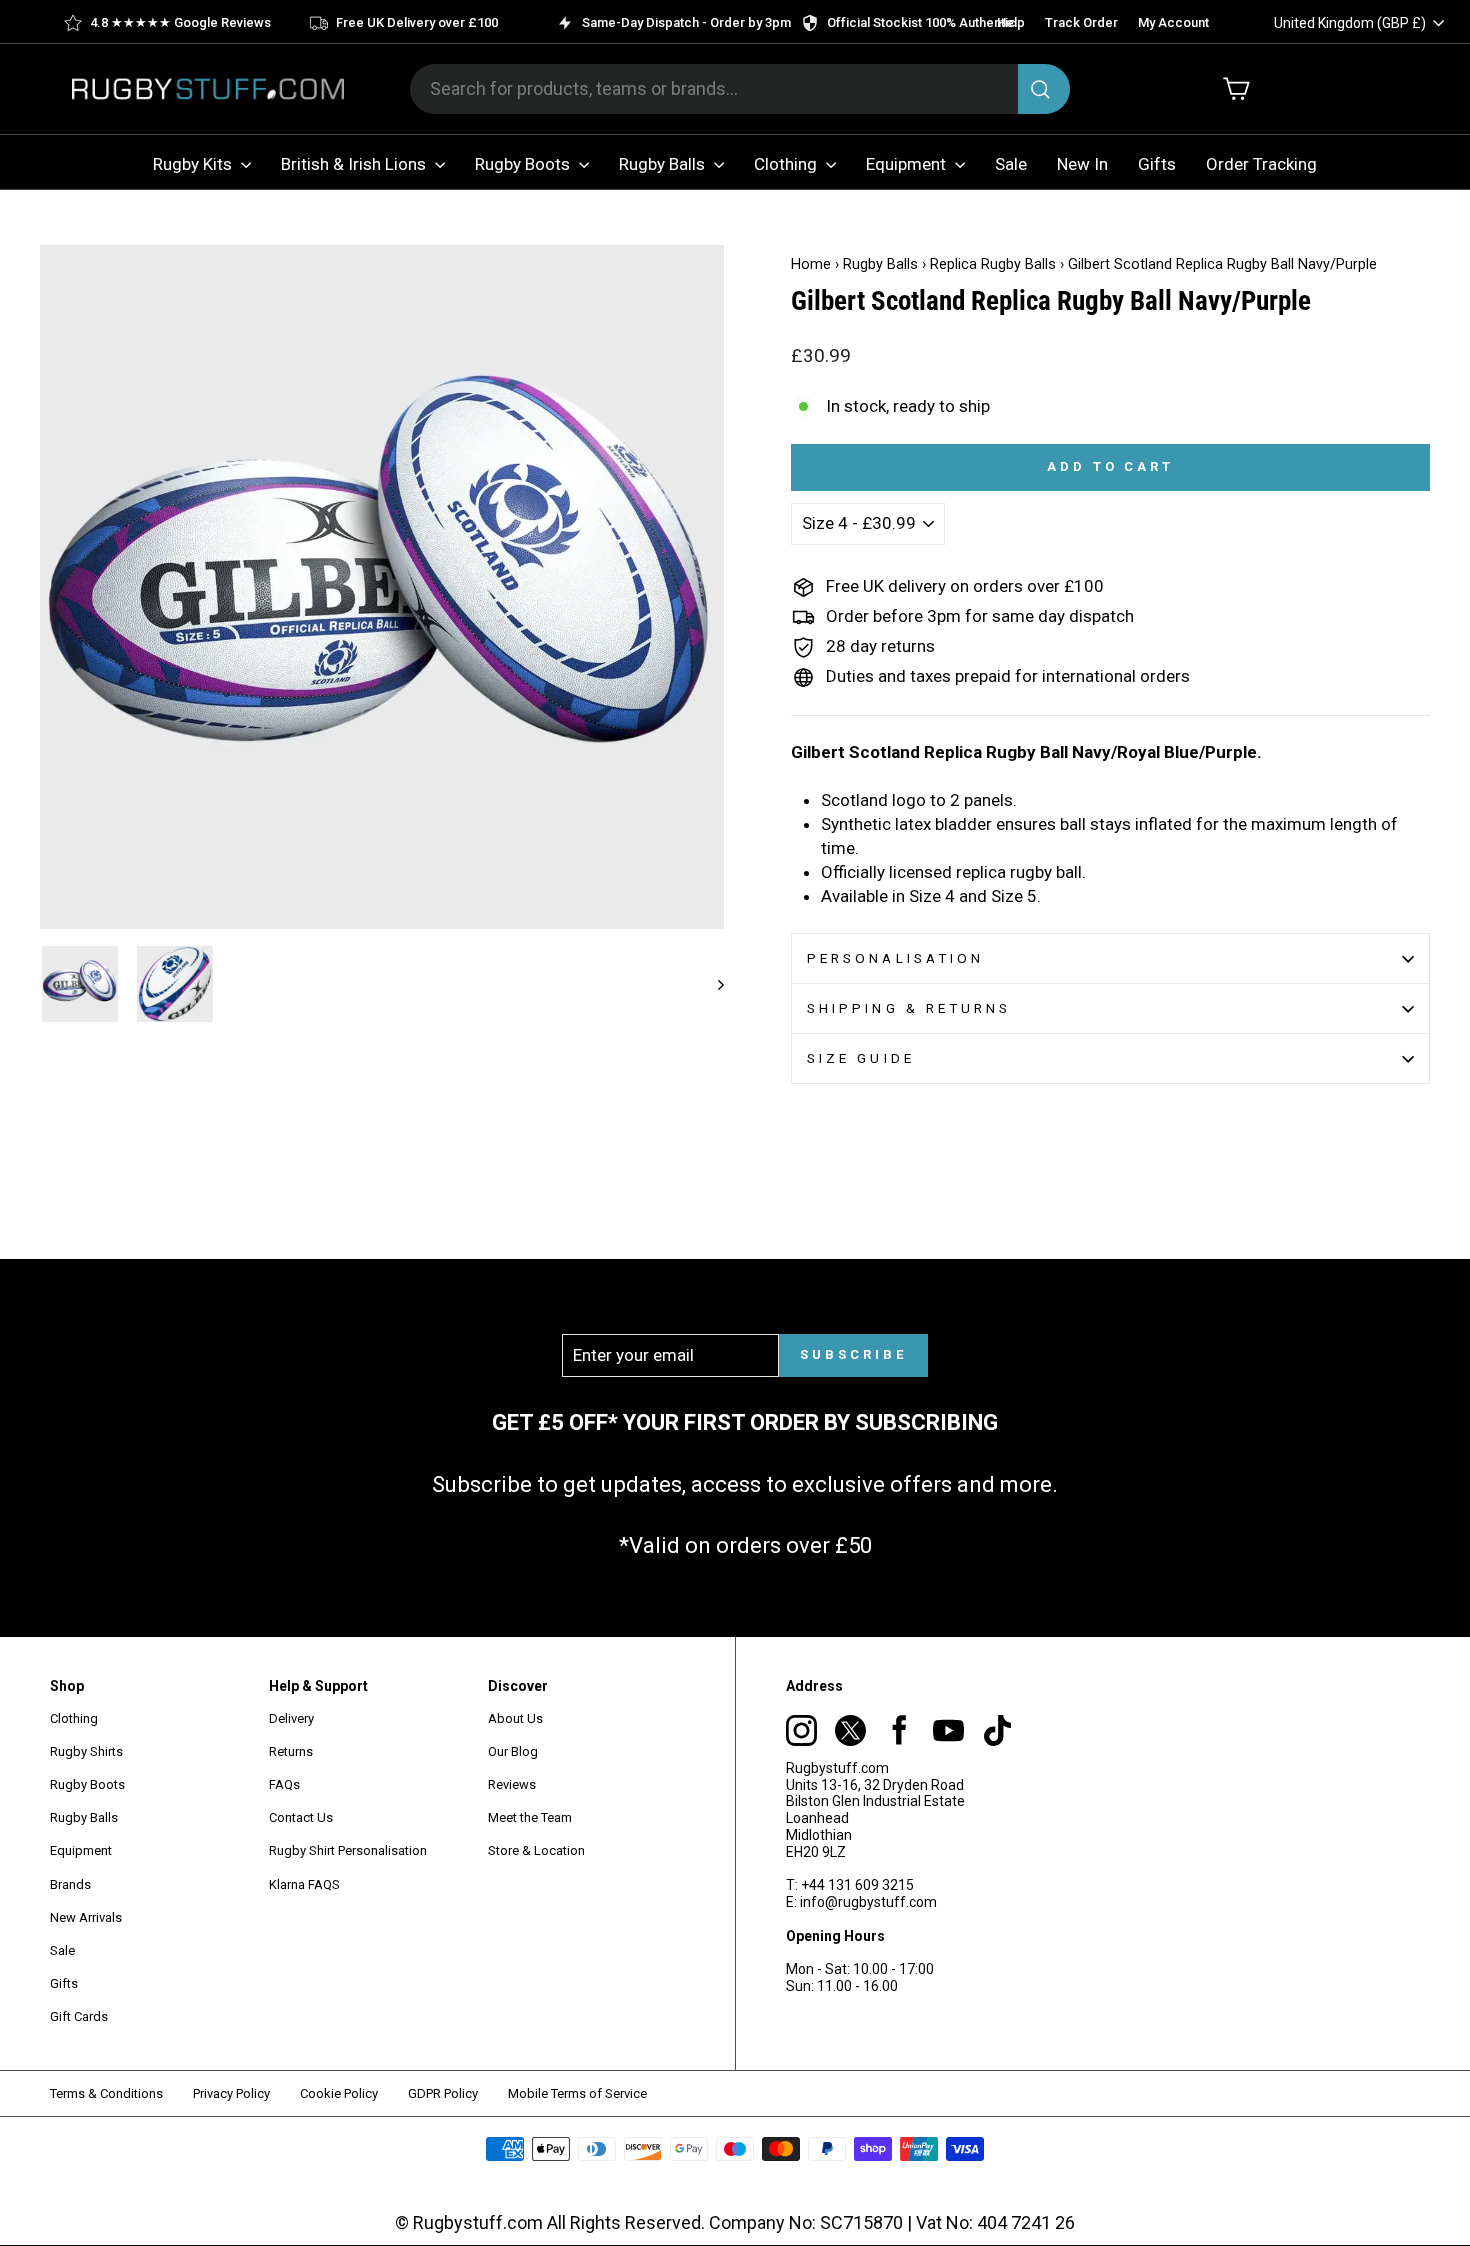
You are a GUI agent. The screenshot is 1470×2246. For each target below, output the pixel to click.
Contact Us (301, 1817)
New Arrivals (86, 1917)
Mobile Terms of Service (577, 2093)
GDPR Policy (443, 2093)
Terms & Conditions (106, 2093)
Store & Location (536, 1850)
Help (1011, 22)
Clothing (787, 164)
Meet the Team (530, 1817)
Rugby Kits (194, 164)
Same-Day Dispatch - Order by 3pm (686, 22)
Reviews (512, 1784)
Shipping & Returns (909, 1008)
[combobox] (740, 89)
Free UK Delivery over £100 (417, 22)
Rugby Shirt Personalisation (348, 1850)
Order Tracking (1261, 164)
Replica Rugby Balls (993, 264)
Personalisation (895, 958)
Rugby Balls (664, 164)
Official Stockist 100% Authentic (921, 22)
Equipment (908, 164)
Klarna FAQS (304, 1884)
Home (811, 264)
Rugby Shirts (86, 1751)
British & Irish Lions (355, 164)
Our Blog (513, 1751)
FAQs (284, 1784)
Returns (291, 1751)
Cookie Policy (339, 2093)
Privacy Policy (231, 2093)
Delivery (291, 1718)
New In (1082, 164)
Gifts (1157, 164)
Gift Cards (79, 2016)
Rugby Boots (524, 164)
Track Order (1081, 22)
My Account (1173, 22)
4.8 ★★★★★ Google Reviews (180, 22)
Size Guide (861, 1058)
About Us (515, 1718)
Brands (70, 1884)
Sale (1011, 164)
